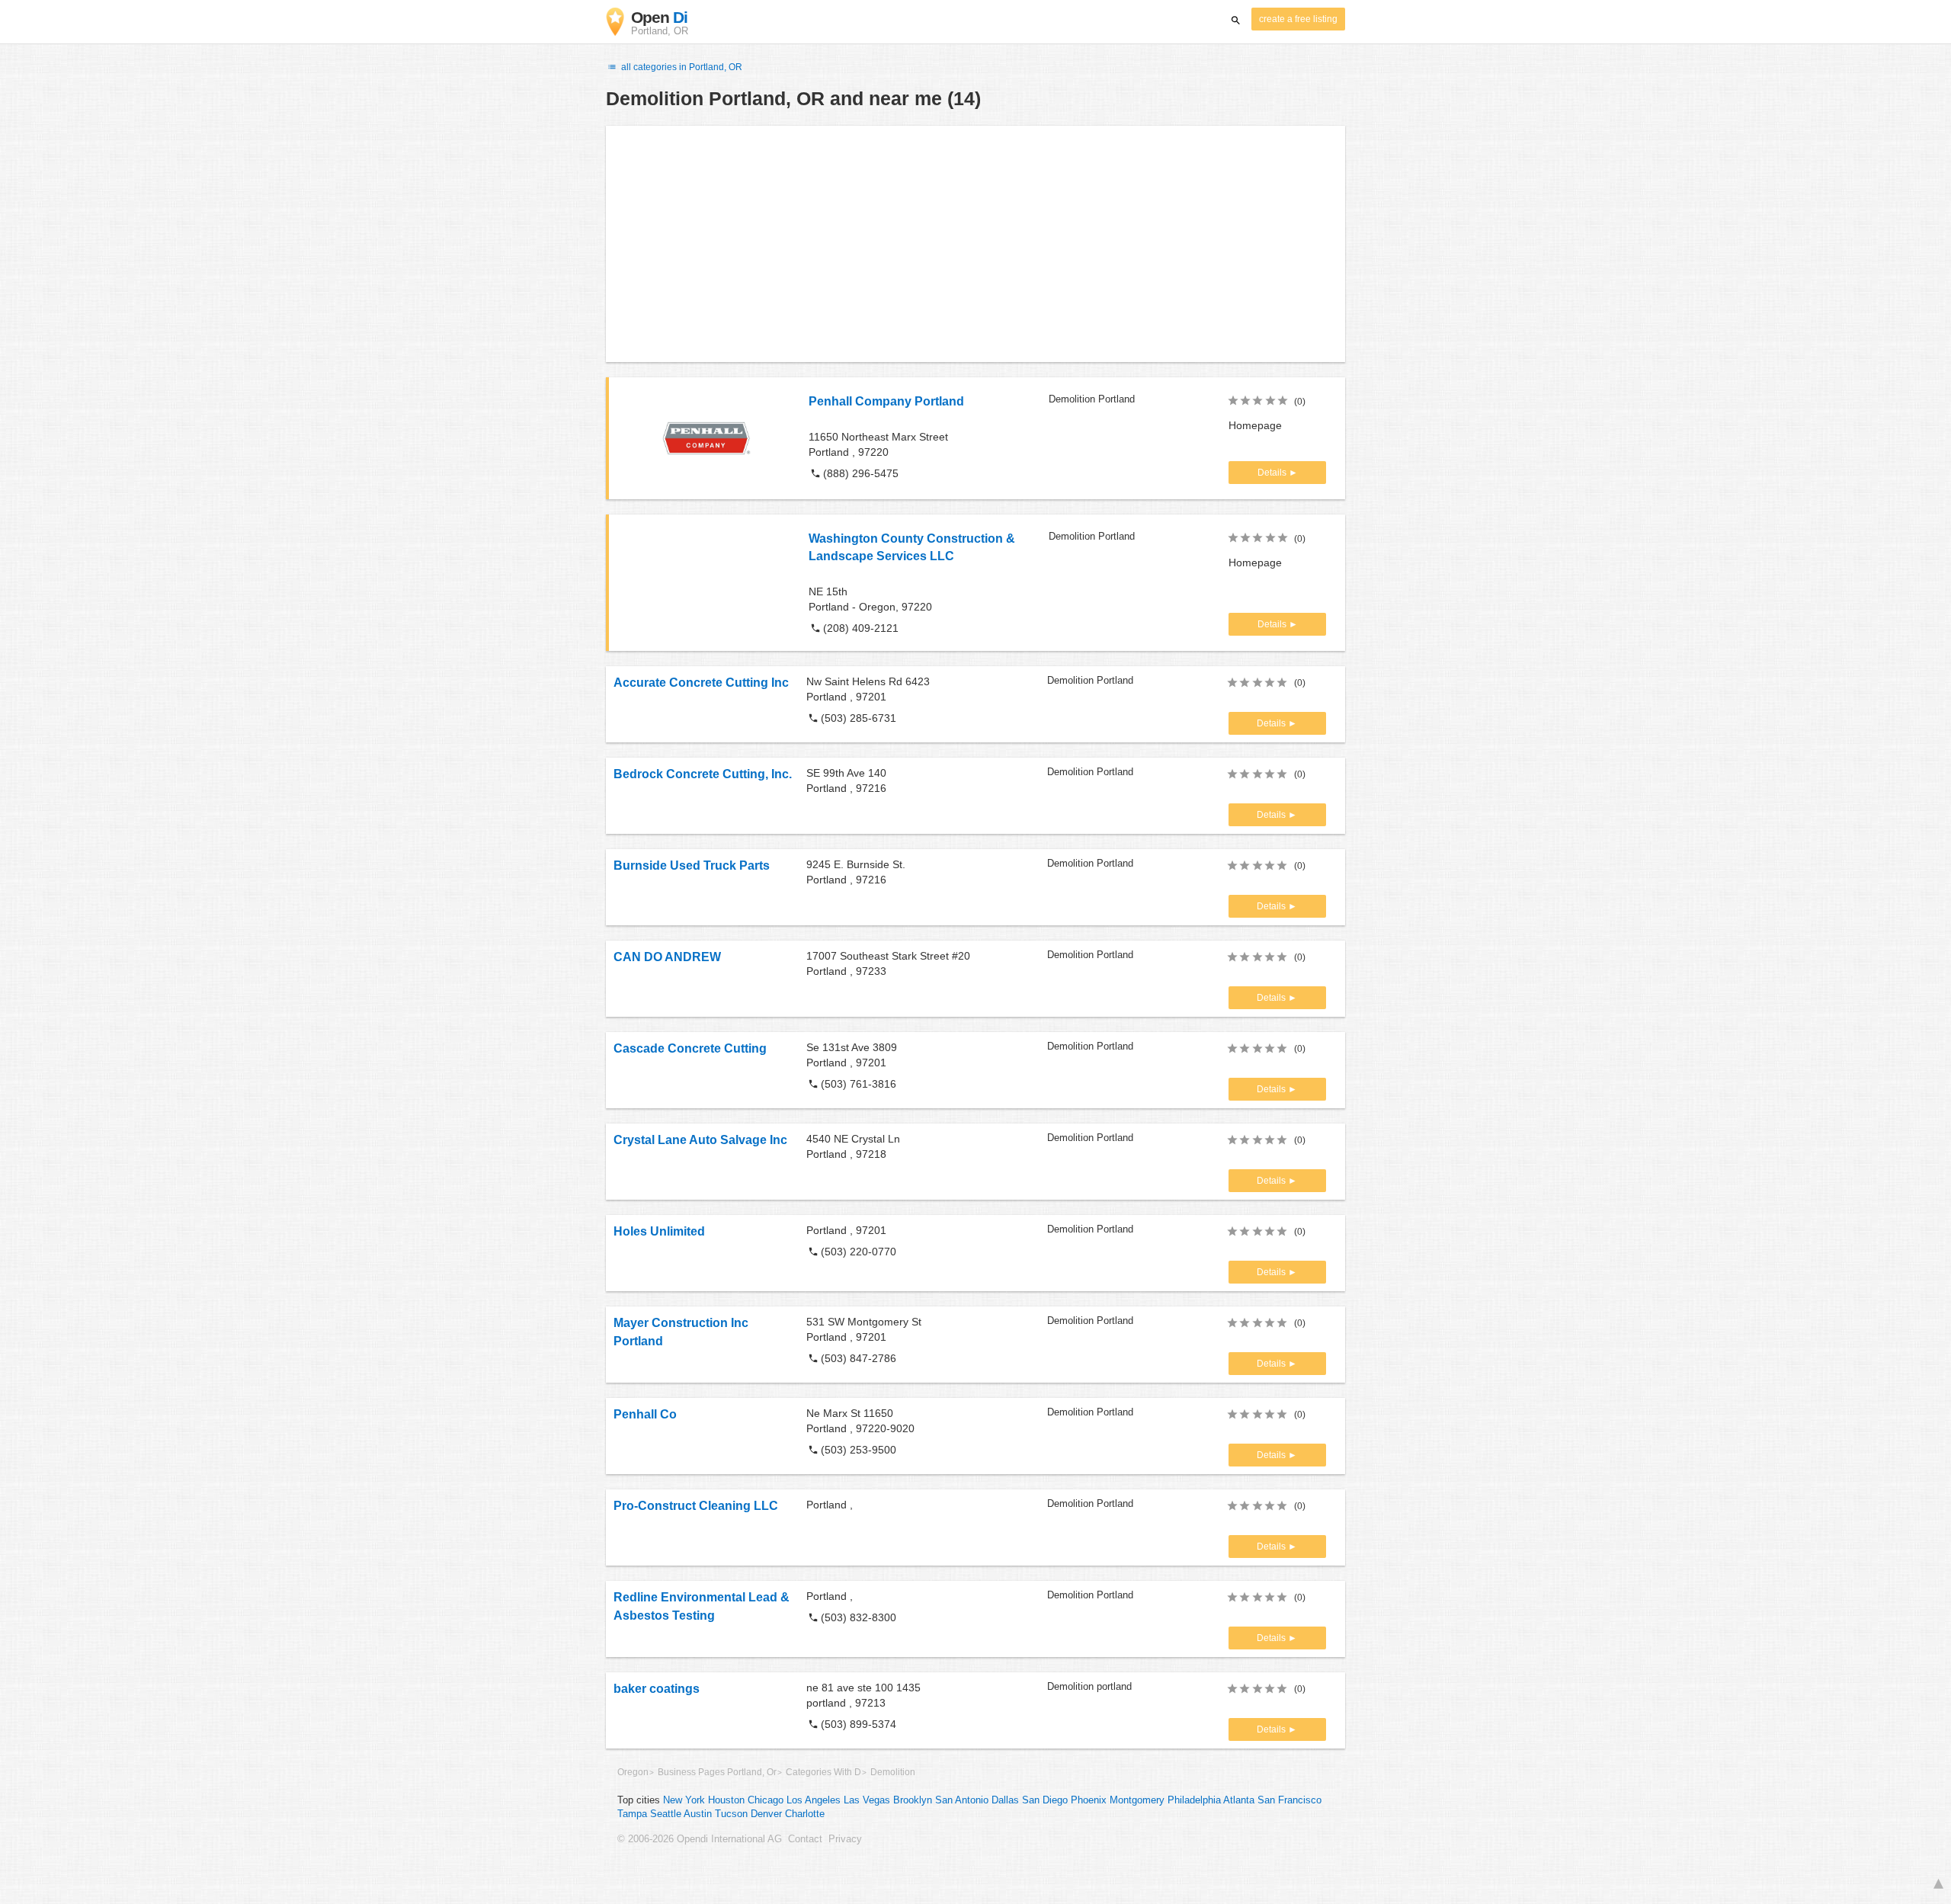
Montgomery (1137, 1800)
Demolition (893, 1772)
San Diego (1045, 1800)
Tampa (632, 1814)
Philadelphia (1194, 1800)
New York (684, 1800)
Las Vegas (867, 1800)
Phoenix (1089, 1800)
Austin (698, 1814)
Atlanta (1239, 1800)
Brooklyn (913, 1800)
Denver (766, 1814)
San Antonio (962, 1800)
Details (1273, 473)
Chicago (766, 1800)
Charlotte (805, 1814)
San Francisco (1289, 1800)
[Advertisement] (975, 244)
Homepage (1255, 425)
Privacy (845, 1839)
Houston (726, 1800)
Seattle (666, 1814)
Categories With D (823, 1772)
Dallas (1005, 1800)
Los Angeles (814, 1800)
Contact (805, 1839)
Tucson (731, 1814)
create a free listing (1298, 19)
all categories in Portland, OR (681, 67)
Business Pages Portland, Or (717, 1772)
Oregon (633, 1772)
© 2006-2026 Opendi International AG (700, 1839)
